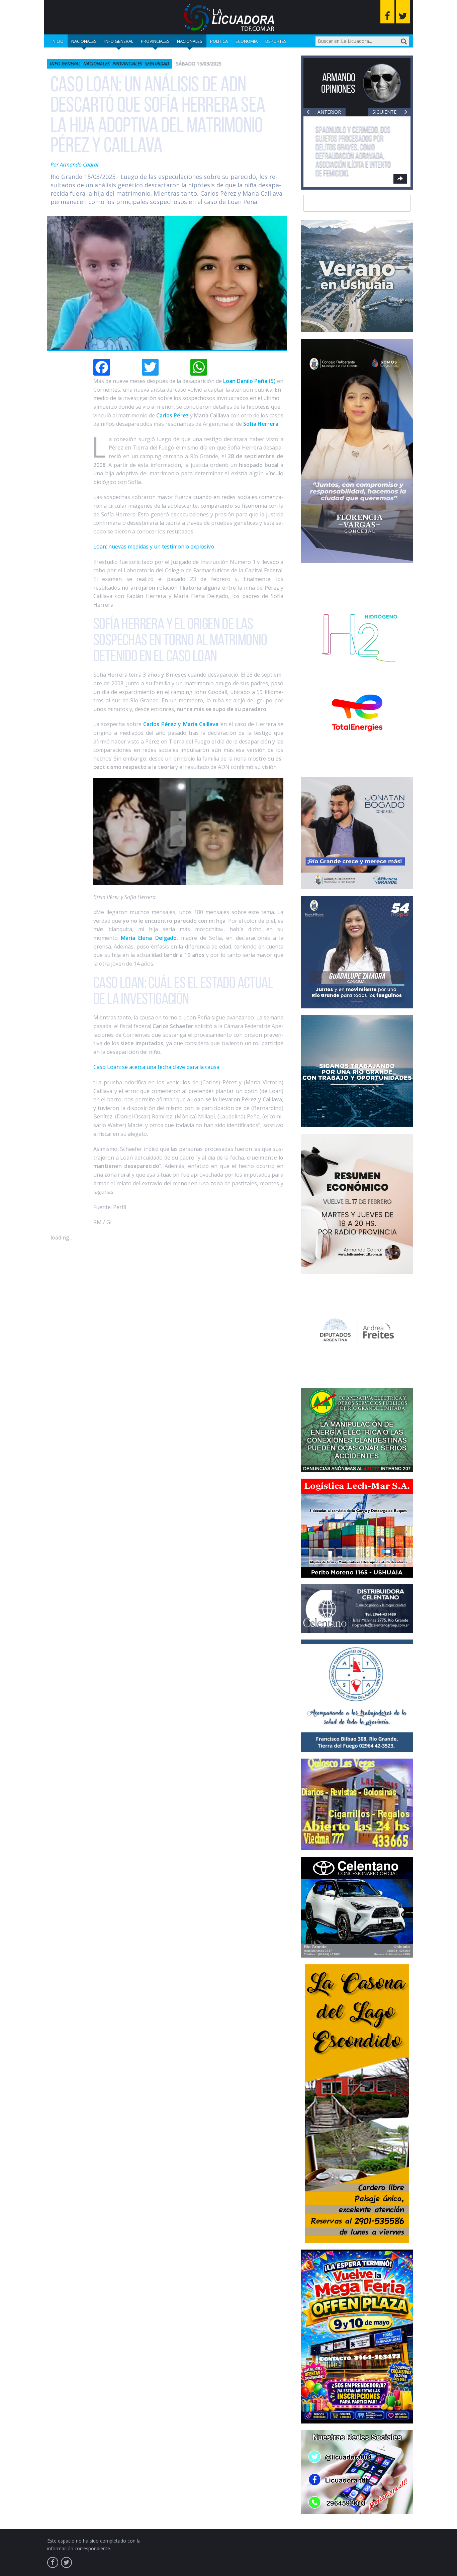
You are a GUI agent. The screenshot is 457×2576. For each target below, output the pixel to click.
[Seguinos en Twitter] (403, 12)
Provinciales (155, 41)
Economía (247, 41)
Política (219, 41)
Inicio (58, 41)
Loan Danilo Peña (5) (249, 381)
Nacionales (84, 41)
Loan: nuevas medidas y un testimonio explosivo (154, 547)
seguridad (157, 63)
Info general (119, 41)
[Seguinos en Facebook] (387, 12)
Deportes (276, 41)
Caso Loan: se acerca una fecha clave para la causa (156, 1067)
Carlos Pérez (172, 415)
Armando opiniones (338, 83)
